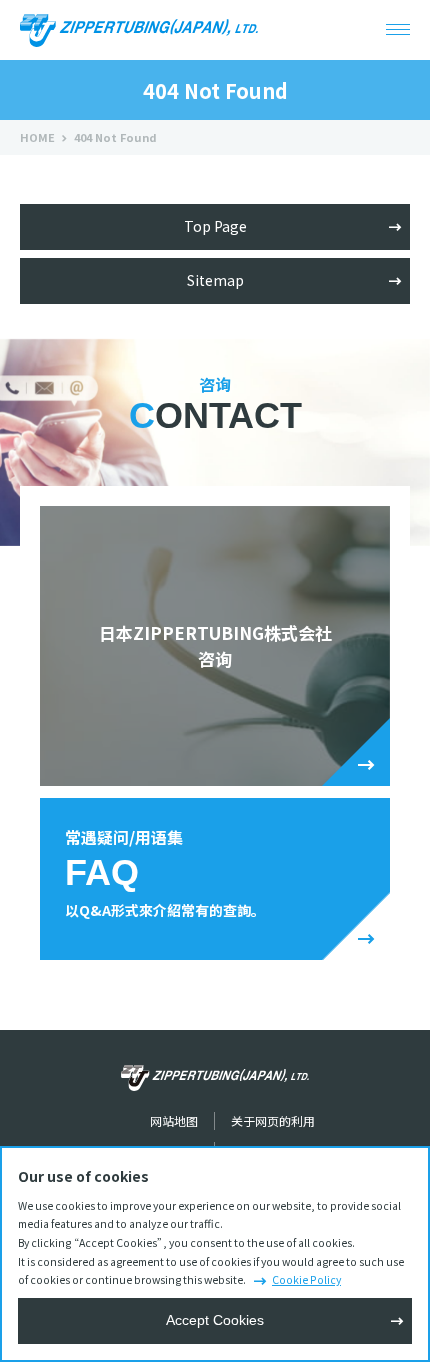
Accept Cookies (215, 1320)
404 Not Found (115, 137)
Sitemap (215, 280)
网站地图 (174, 1120)
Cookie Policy (306, 1279)
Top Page (215, 226)
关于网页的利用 (273, 1120)
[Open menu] (398, 30)
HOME (37, 137)
